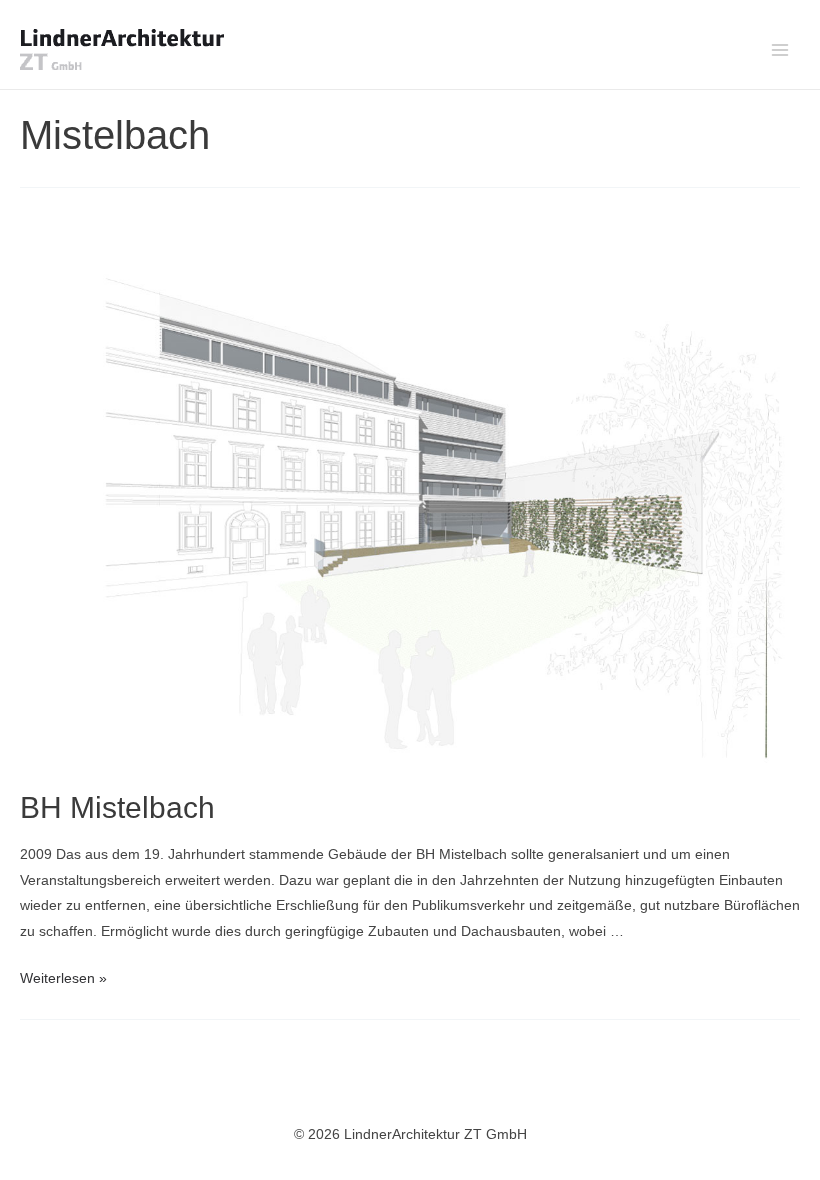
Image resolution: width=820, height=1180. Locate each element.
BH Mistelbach (117, 807)
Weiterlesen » (63, 978)
